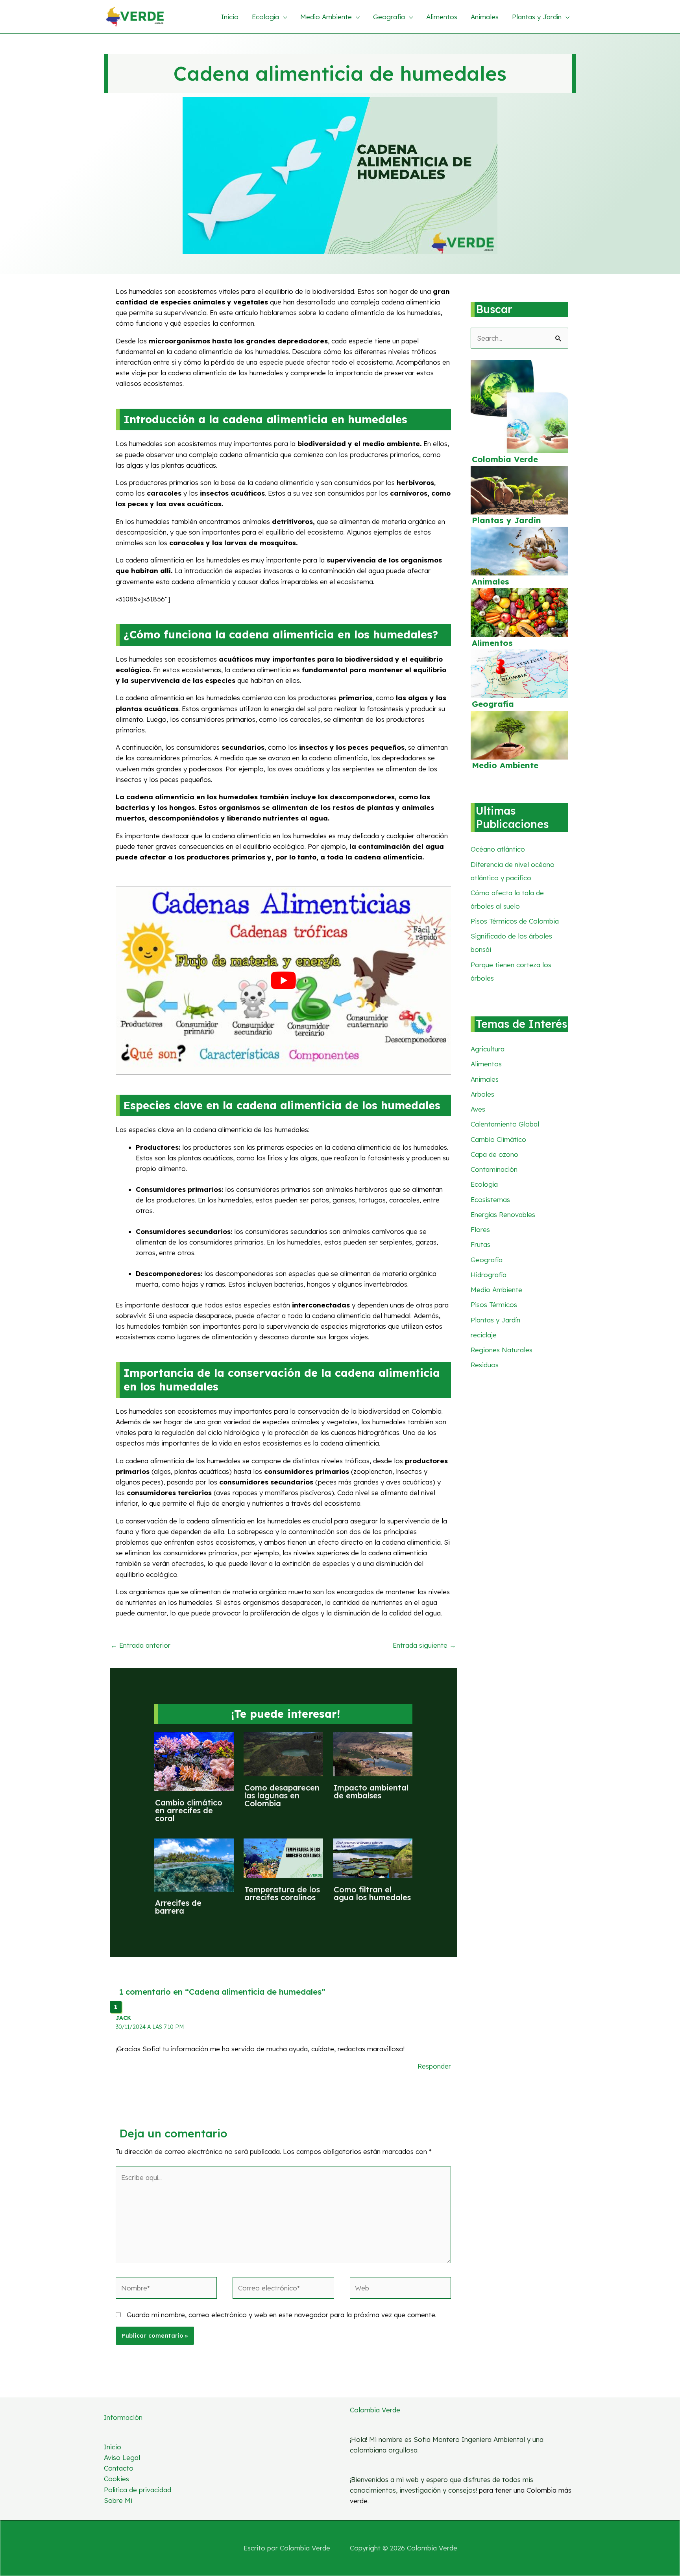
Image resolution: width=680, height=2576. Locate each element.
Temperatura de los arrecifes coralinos (282, 1893)
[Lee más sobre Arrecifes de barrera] (194, 1864)
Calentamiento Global (505, 1124)
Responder (434, 2066)
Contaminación (494, 1169)
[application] (283, 17)
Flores (480, 1229)
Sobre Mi (118, 2500)
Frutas (480, 1244)
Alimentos (492, 643)
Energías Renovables (503, 1214)
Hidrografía (489, 1275)
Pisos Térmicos (494, 1305)
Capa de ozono (494, 1154)
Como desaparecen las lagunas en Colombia (282, 1795)
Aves (478, 1109)
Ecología (484, 1184)
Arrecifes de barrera (178, 1907)
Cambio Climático (498, 1139)
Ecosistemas (490, 1199)
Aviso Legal (122, 2457)
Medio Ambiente (505, 765)
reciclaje (484, 1335)
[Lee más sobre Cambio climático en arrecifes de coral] (194, 1761)
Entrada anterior (140, 1645)
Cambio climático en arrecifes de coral (189, 1810)
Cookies (116, 2479)
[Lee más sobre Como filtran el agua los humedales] (373, 1858)
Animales (491, 582)
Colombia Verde (505, 459)
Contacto (119, 2468)
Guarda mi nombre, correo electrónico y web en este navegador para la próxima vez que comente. (282, 2315)
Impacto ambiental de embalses (371, 1791)
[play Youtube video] (283, 980)
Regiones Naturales (502, 1350)
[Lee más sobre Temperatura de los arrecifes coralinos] (283, 1858)
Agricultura (488, 1049)
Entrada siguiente (424, 1645)
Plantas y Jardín (506, 520)
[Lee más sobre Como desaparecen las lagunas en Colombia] (283, 1753)
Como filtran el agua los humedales (372, 1893)
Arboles (482, 1094)
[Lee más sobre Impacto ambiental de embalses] (373, 1753)
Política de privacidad (138, 2490)
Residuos (485, 1365)
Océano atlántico (498, 849)
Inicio (113, 2447)
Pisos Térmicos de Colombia (515, 921)
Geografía (493, 704)
